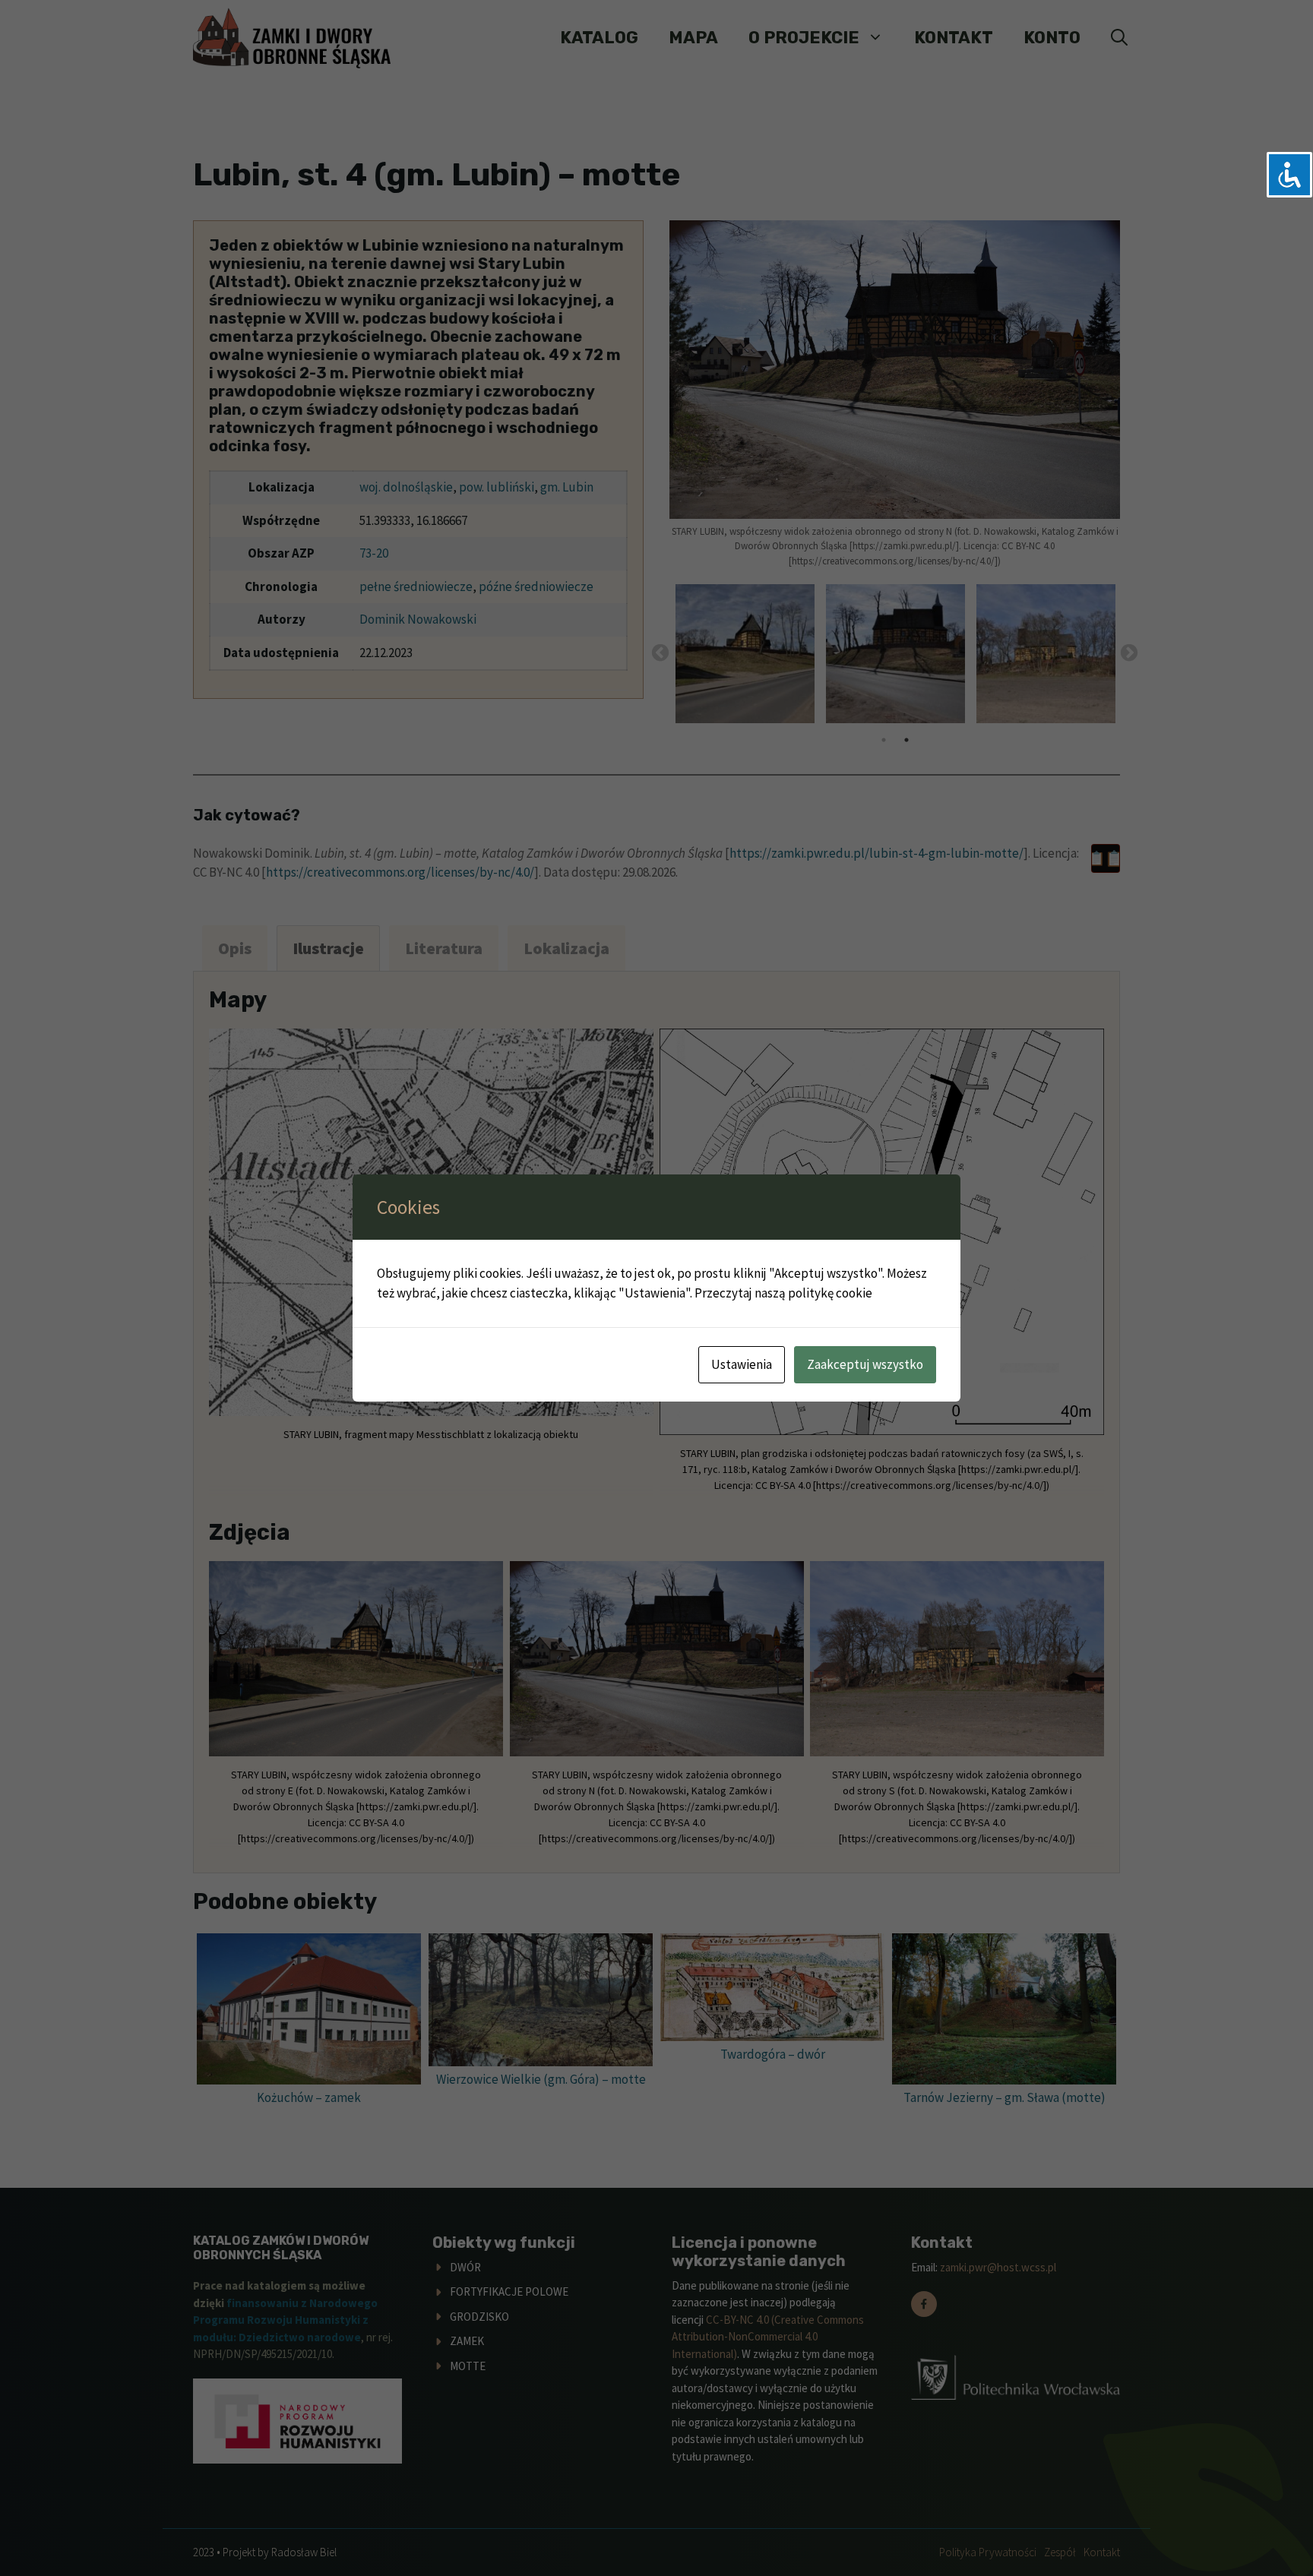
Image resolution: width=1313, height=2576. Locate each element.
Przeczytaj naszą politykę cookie (783, 1293)
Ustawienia (742, 1364)
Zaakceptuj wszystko (865, 1364)
